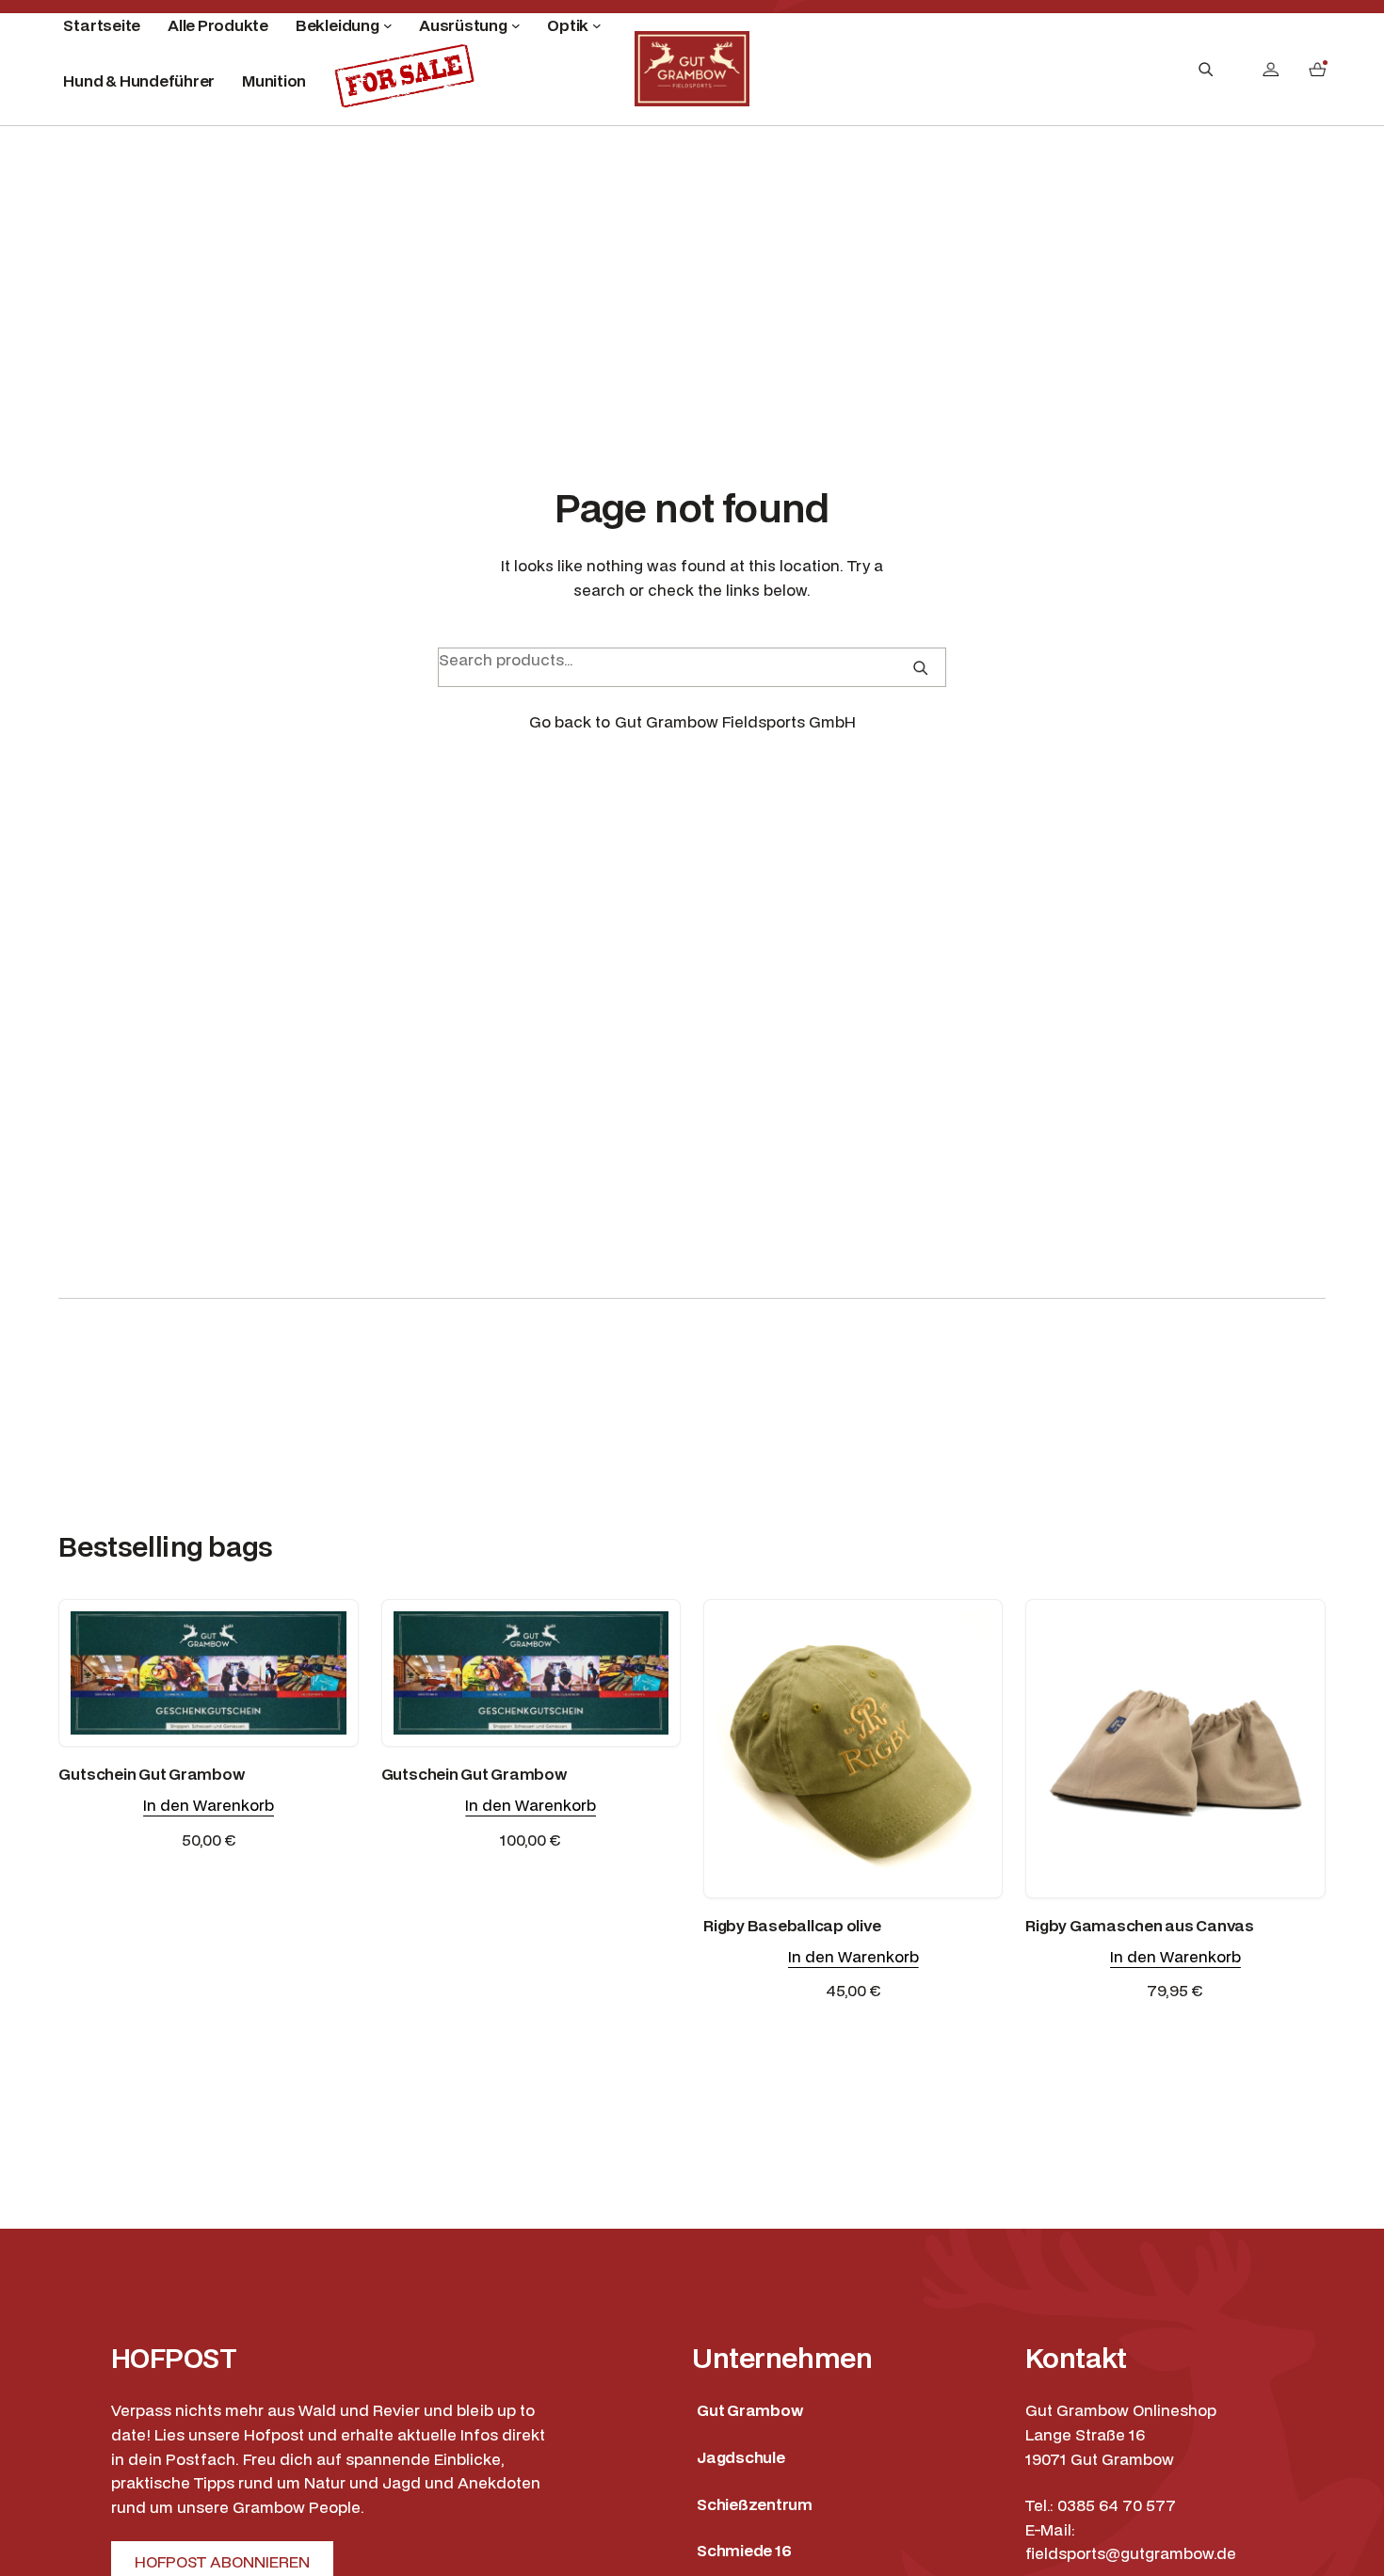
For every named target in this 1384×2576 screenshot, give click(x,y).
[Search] (920, 668)
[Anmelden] (1271, 69)
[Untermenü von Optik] (597, 25)
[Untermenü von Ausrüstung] (516, 25)
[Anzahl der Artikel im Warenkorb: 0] (1317, 69)
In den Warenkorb (209, 1805)
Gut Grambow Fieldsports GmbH (735, 721)
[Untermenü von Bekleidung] (388, 25)
